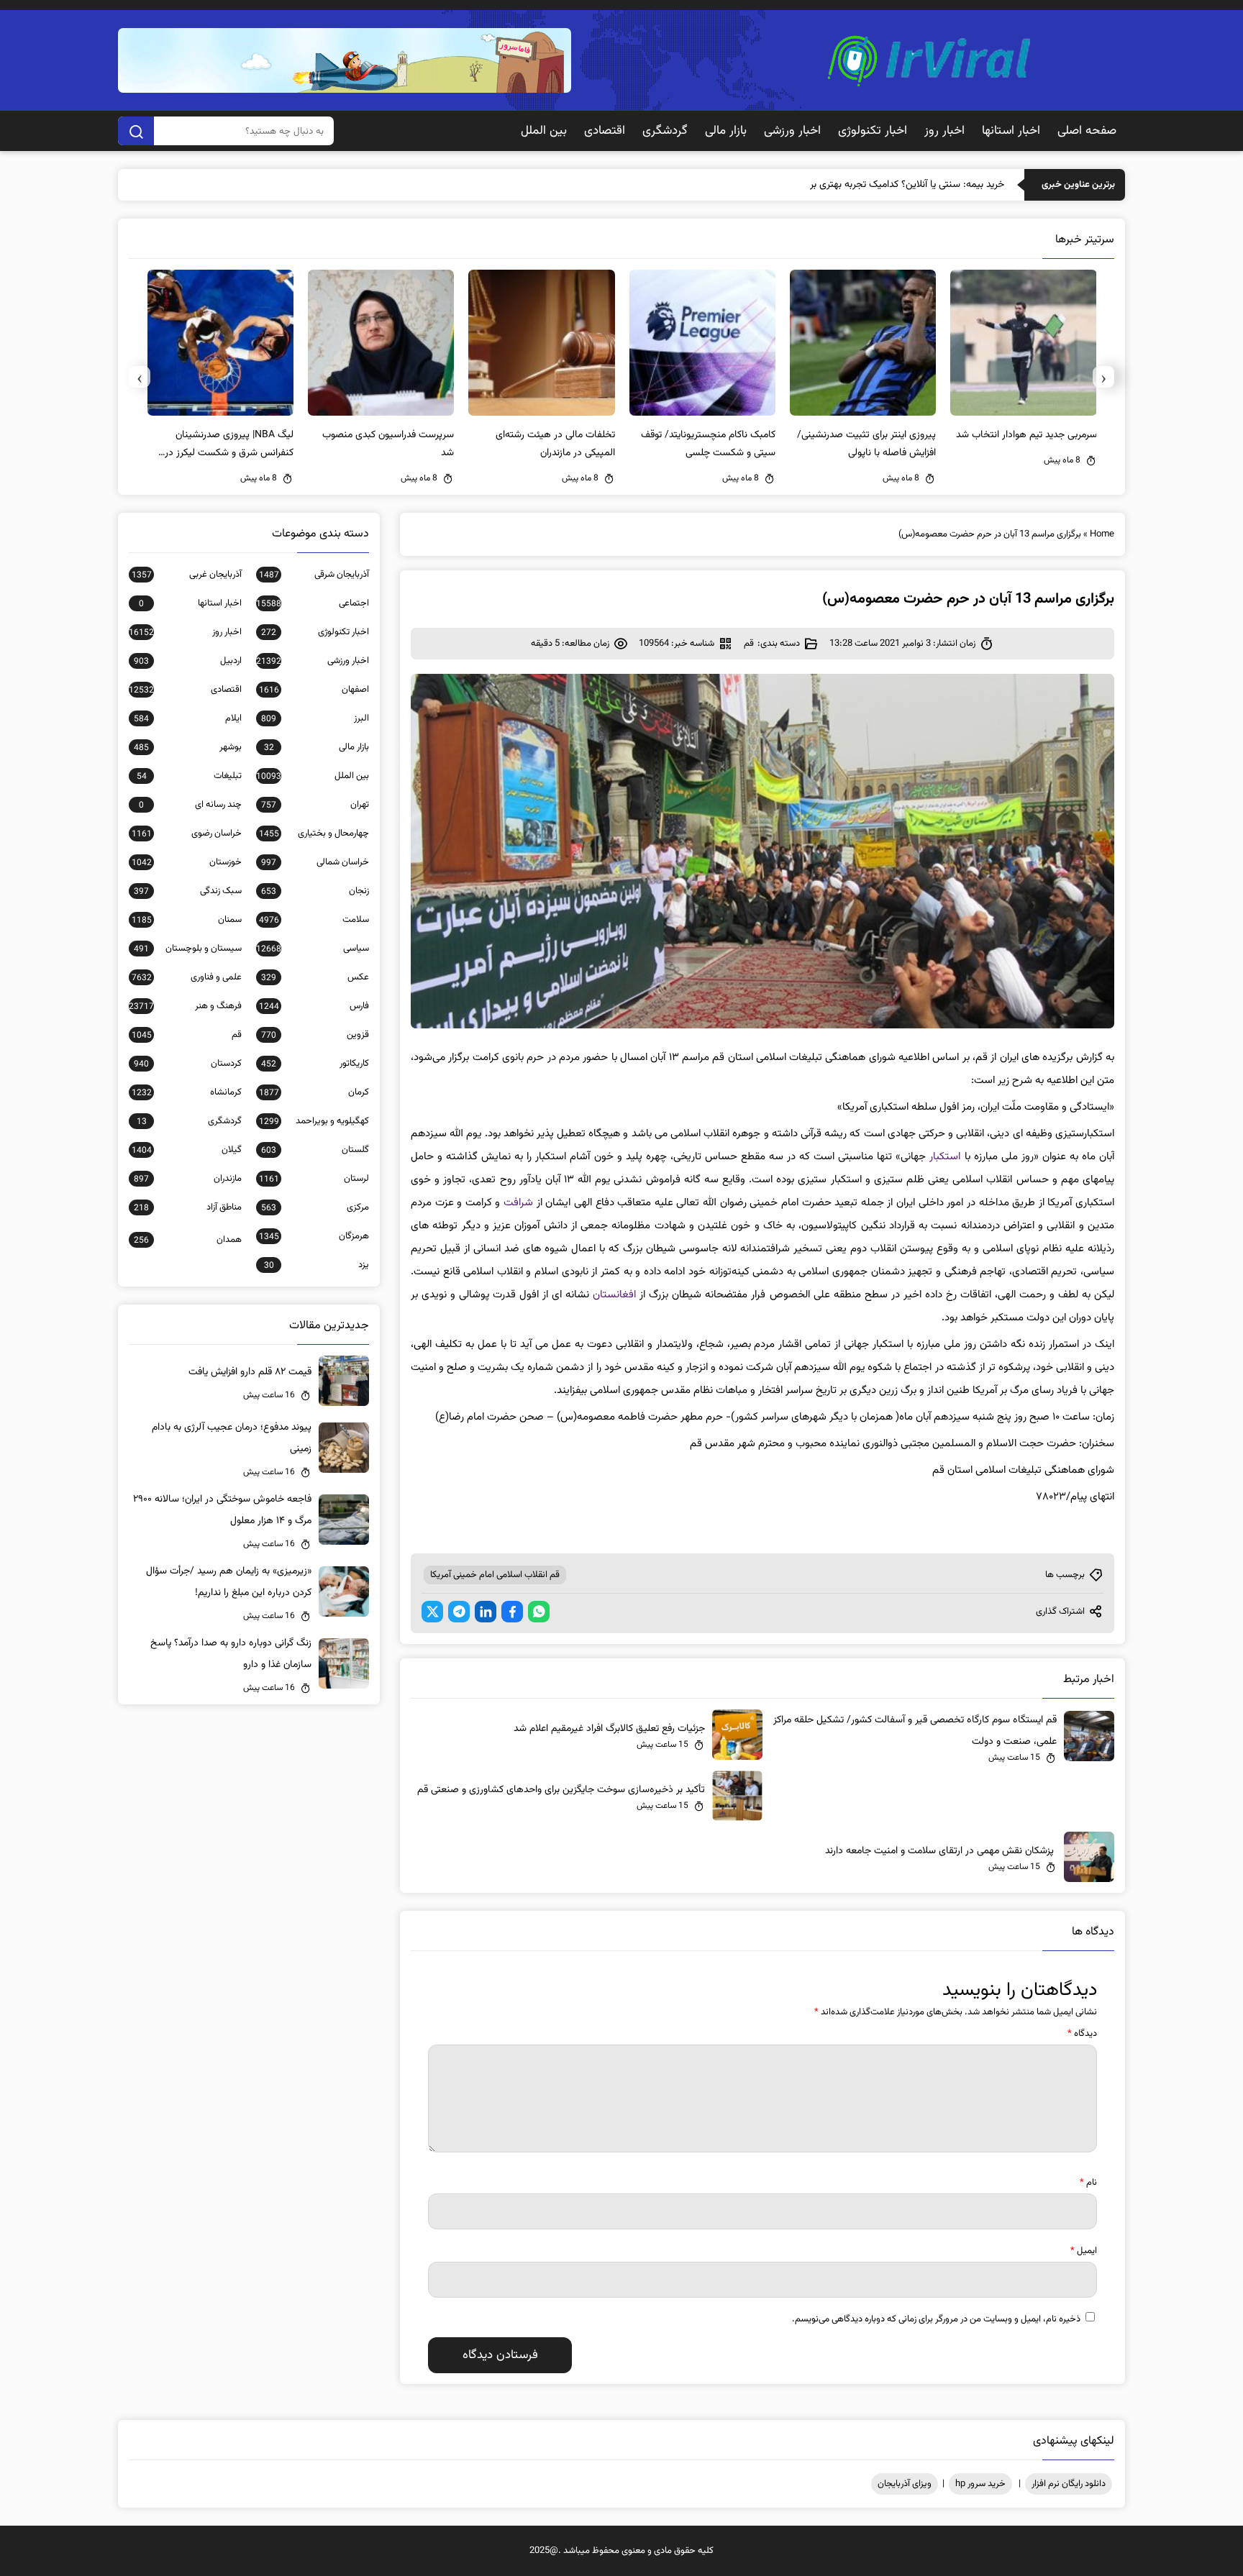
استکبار (945, 1157)
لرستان (314, 1179)
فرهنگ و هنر (185, 1006)
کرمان (314, 1092)
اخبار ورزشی (792, 131)
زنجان (315, 891)
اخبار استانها (1011, 131)
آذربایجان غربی (187, 575)
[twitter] (432, 1612)
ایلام (188, 718)
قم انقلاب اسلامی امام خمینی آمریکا (495, 1575)
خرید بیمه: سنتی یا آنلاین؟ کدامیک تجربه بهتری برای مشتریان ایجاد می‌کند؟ (857, 185)
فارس (314, 1006)
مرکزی (315, 1207)
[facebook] (512, 1612)
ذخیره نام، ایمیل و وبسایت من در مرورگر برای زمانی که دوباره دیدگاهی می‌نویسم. (936, 2319)
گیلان (187, 1150)
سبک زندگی (188, 891)
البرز (315, 718)
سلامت (314, 920)
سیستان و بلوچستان (188, 949)
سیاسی (313, 949)
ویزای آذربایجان (905, 2484)
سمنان (187, 920)
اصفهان (314, 690)
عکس (315, 977)
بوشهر (188, 747)
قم (749, 644)
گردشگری (665, 131)
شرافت (518, 1203)
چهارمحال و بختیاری (314, 833)
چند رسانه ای (190, 805)
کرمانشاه (187, 1092)
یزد (317, 1265)
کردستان (188, 1064)
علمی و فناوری (187, 977)
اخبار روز (944, 131)
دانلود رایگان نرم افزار (1069, 2484)
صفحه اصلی (1087, 131)
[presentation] (1103, 377)
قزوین (315, 1035)
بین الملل (544, 131)
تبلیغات (189, 776)
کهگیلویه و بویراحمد (314, 1121)
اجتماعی (313, 603)
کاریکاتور (315, 1064)
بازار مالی (726, 131)
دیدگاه (1082, 2034)
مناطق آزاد (188, 1207)
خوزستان (187, 862)
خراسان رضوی (187, 833)
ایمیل (1084, 2251)
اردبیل (188, 661)
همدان (188, 1240)
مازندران (188, 1179)
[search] (136, 131)
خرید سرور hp (980, 2484)
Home (1102, 534)
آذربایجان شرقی (314, 575)
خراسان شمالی (315, 862)
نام (1088, 2183)
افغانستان (614, 1295)
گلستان (315, 1150)
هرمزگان (314, 1236)
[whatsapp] (539, 1612)
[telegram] (459, 1612)
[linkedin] (486, 1612)
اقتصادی (605, 131)
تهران (315, 805)
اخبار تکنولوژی (873, 131)
